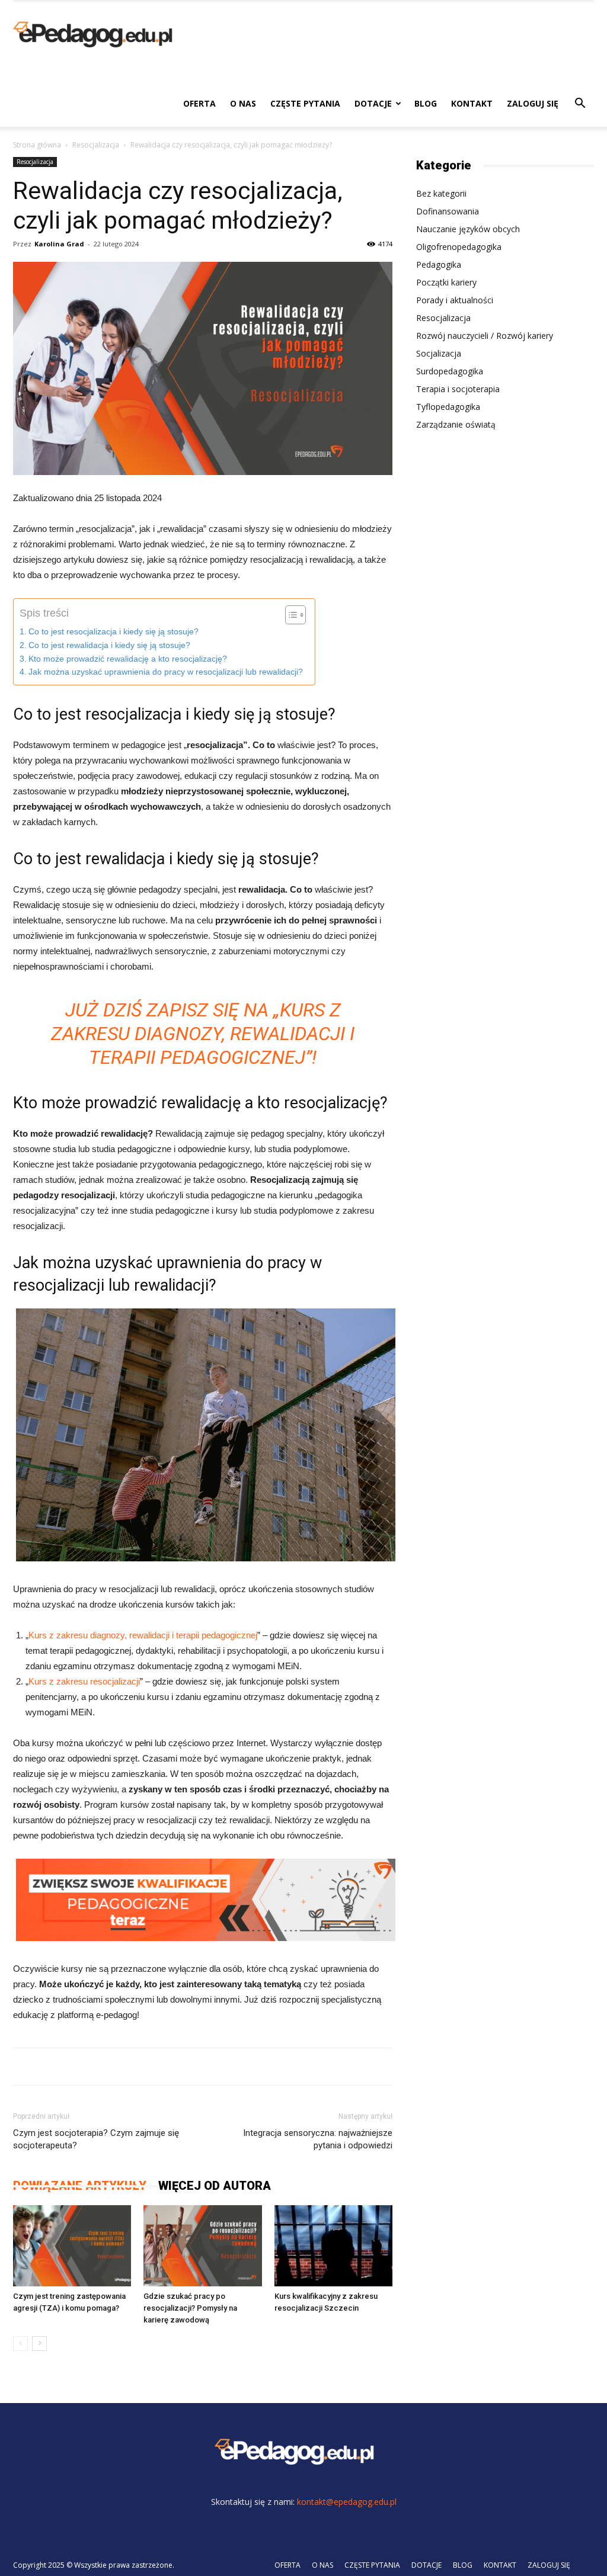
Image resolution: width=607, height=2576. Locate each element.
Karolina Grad (59, 244)
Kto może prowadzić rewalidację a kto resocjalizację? (128, 659)
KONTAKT (472, 103)
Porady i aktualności (455, 300)
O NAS (243, 103)
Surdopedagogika (450, 371)
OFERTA (199, 103)
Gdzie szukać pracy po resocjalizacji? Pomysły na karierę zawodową (190, 2308)
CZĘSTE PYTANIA (305, 103)
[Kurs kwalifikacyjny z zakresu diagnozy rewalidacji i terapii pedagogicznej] (206, 1938)
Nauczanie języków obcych (468, 229)
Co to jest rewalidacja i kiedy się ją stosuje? (109, 645)
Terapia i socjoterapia (458, 389)
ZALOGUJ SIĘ (533, 103)
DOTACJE (373, 103)
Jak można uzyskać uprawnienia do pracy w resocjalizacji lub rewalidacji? (166, 672)
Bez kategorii (441, 193)
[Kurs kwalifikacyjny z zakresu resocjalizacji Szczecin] (333, 2246)
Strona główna (37, 145)
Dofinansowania (448, 211)
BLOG (426, 103)
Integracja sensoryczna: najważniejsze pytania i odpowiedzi (318, 2139)
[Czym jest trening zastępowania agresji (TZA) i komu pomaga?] (72, 2246)
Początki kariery (446, 282)
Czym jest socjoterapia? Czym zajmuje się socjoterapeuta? (96, 2139)
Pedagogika (439, 264)
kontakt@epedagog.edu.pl (347, 2502)
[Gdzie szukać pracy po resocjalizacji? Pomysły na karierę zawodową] (202, 2246)
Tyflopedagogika (448, 407)
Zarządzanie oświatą (456, 424)
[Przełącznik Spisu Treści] (290, 615)
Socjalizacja (439, 353)
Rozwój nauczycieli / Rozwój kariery (485, 336)
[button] (580, 105)
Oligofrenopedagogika (459, 247)
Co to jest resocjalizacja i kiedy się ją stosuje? (114, 632)
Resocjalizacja (96, 145)
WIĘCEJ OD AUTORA (215, 2186)
